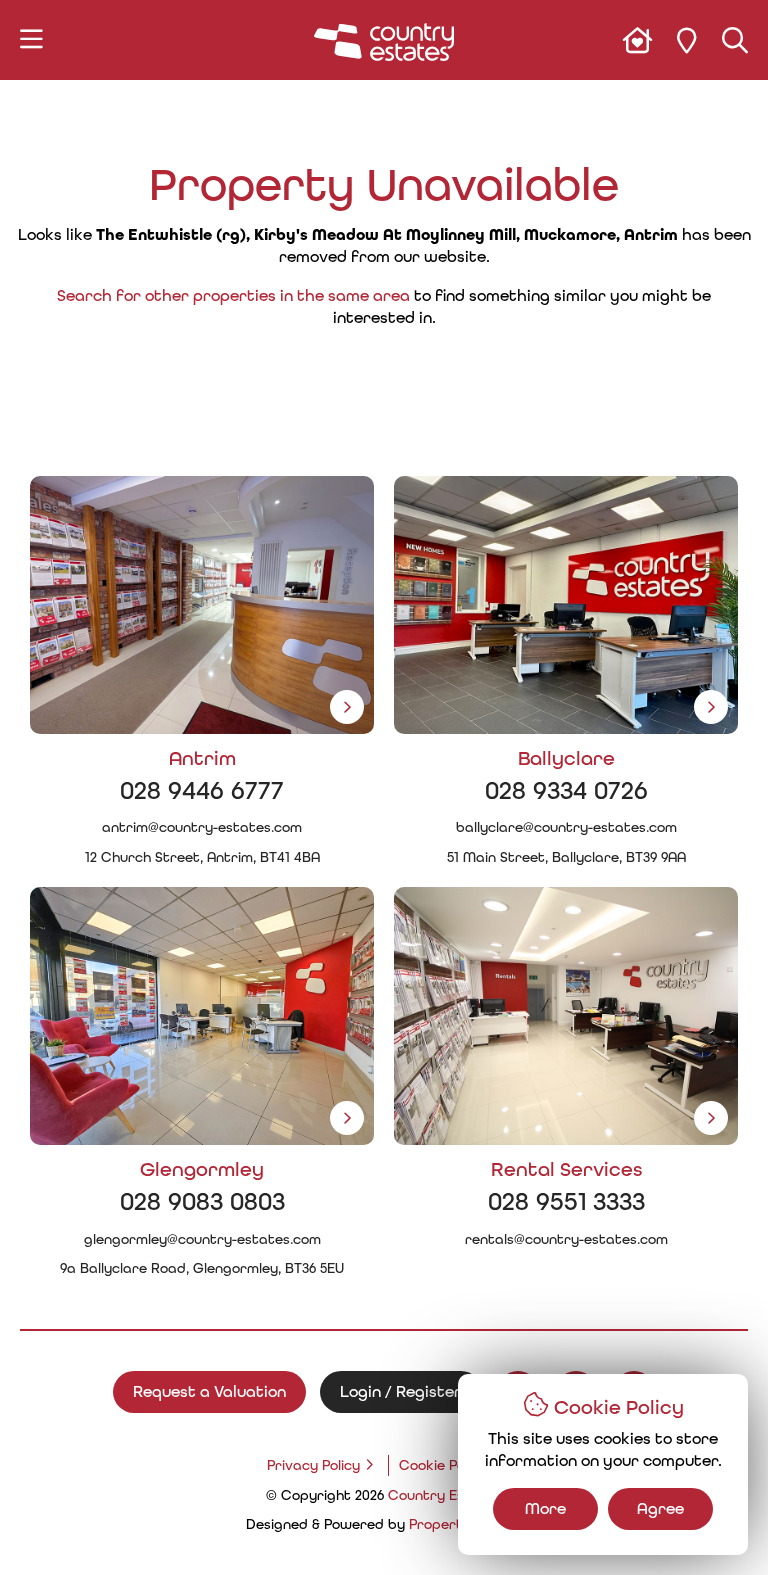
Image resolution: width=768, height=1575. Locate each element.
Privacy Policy (313, 1465)
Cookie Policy (443, 1465)
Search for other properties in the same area (233, 295)
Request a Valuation (209, 1391)
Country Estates (445, 1495)
